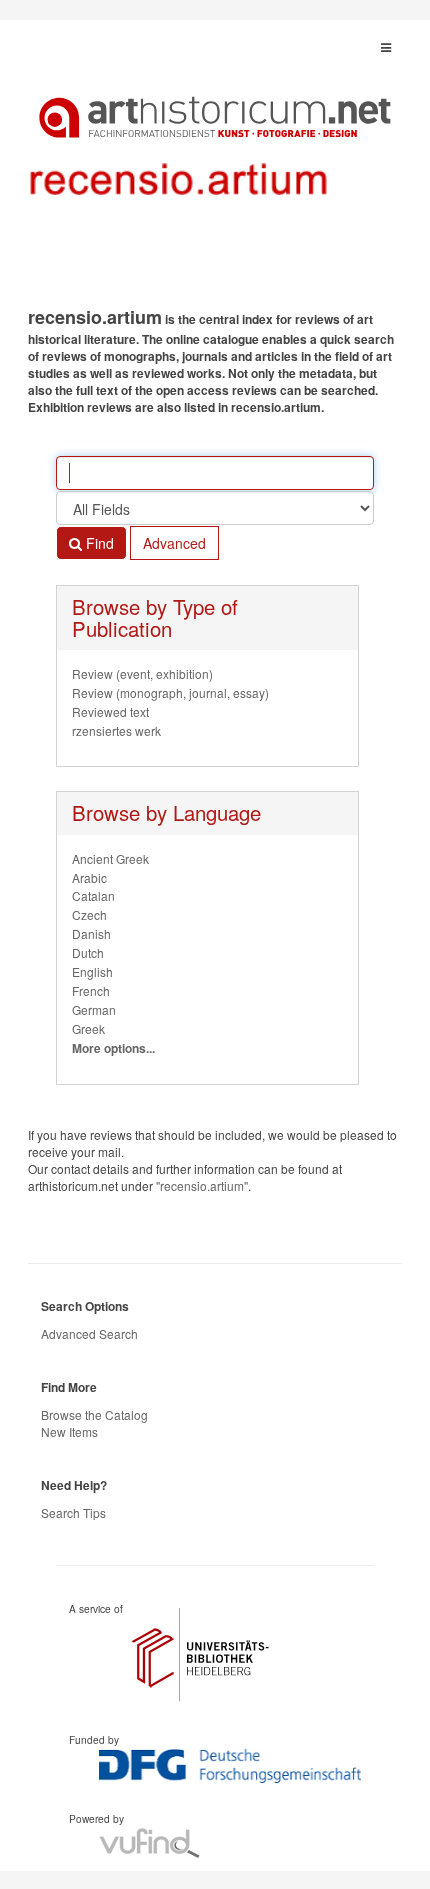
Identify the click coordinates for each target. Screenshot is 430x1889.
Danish (91, 933)
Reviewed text (110, 711)
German (94, 1009)
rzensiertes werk (116, 730)
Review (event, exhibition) (142, 673)
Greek (88, 1028)
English (92, 971)
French (91, 990)
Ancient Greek (110, 858)
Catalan (93, 895)
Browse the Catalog (94, 1414)
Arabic (89, 877)
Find (98, 543)
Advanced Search (89, 1333)
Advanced (174, 543)
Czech (89, 914)
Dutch (88, 952)
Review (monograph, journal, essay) (170, 692)
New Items (69, 1431)
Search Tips (73, 1512)
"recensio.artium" (202, 1185)
